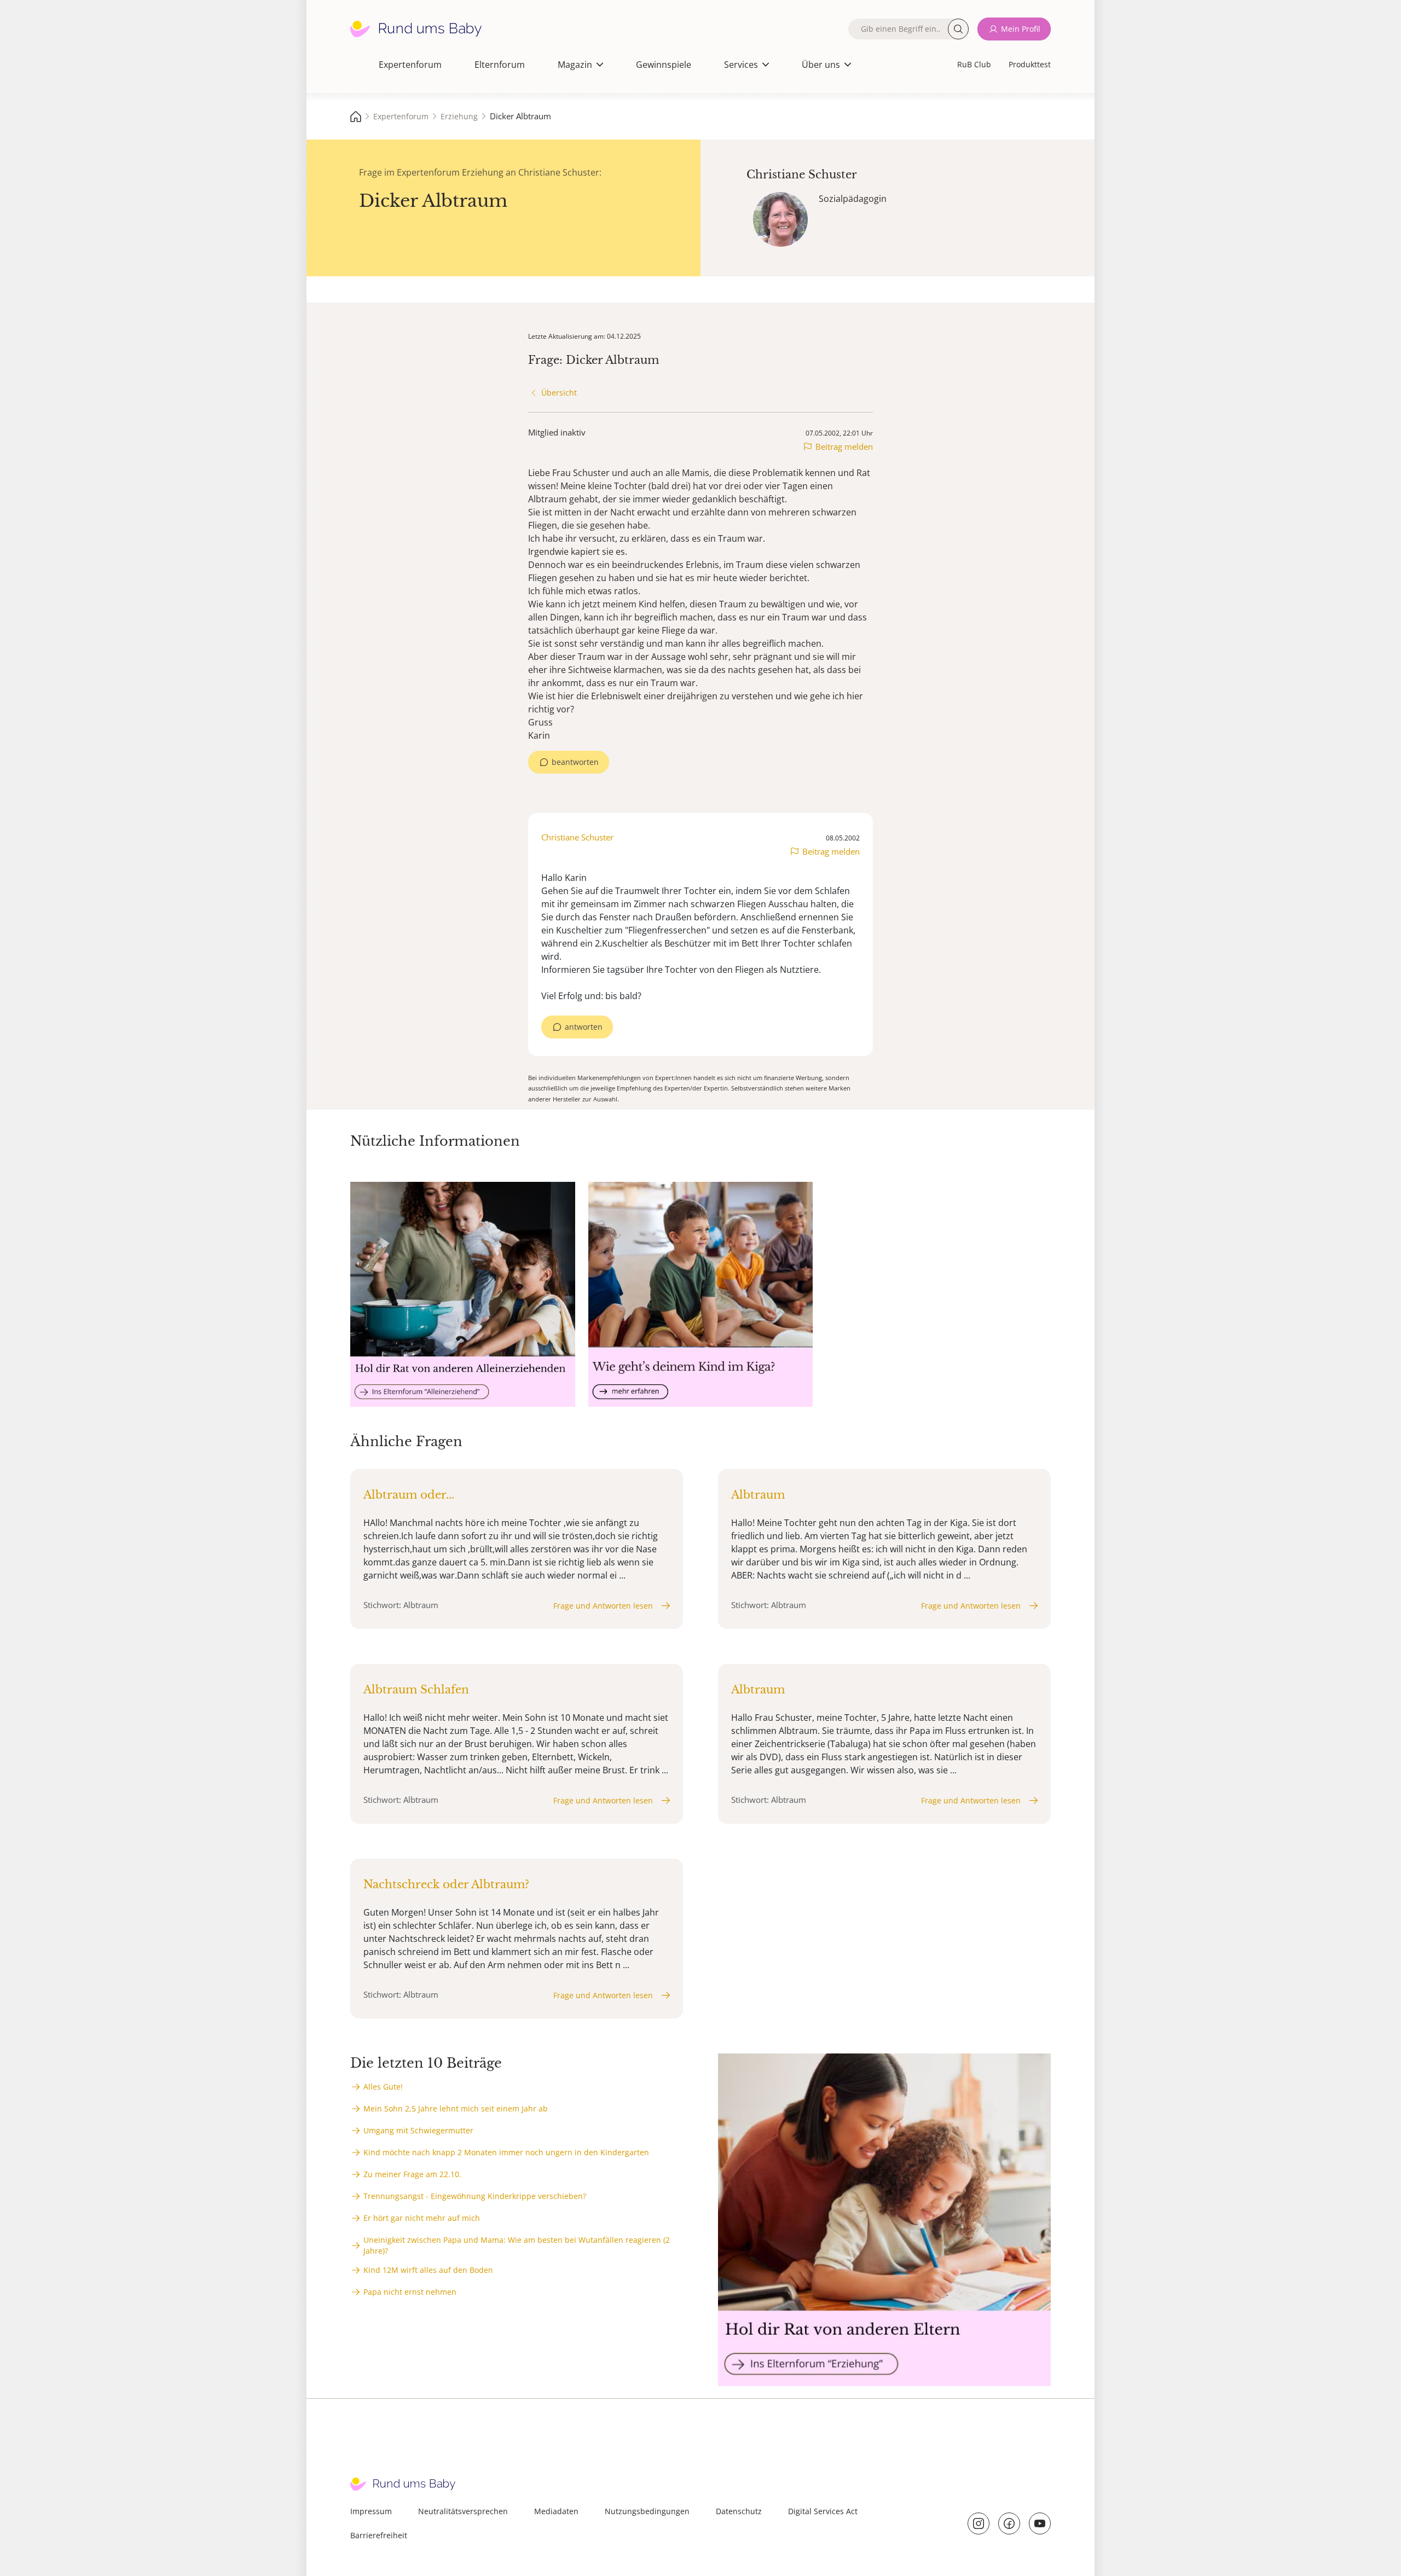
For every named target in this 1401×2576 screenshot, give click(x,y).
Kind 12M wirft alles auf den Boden (428, 2270)
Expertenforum (410, 65)
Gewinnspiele (664, 65)
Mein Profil (1021, 29)
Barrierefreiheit (379, 2535)
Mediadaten (556, 2511)
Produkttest (1030, 64)
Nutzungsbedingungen (647, 2511)
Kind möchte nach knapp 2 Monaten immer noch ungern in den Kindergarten (506, 2152)
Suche (958, 29)
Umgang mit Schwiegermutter (418, 2130)
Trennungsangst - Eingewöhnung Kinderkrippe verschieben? (475, 2196)
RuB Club (974, 64)
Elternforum (500, 65)
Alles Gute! (383, 2087)
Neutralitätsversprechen (463, 2511)
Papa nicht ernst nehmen (410, 2292)
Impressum (371, 2511)
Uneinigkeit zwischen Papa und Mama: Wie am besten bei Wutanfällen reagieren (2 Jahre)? (517, 2245)
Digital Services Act (823, 2511)
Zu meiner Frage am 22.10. (412, 2174)
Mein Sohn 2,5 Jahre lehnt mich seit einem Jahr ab (456, 2108)
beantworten (575, 762)
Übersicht (559, 393)
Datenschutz (739, 2511)
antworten (584, 1027)
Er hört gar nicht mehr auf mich (422, 2218)
